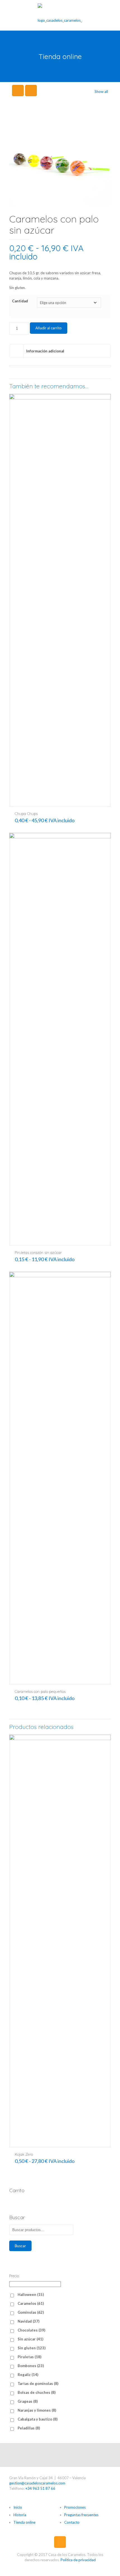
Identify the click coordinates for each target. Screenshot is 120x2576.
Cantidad (20, 301)
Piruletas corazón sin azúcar (38, 1253)
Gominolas (31, 2312)
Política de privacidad (78, 2560)
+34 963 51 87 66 (40, 2488)
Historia (20, 2515)
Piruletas (29, 2357)
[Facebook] (60, 2455)
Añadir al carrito (49, 328)
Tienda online (24, 2522)
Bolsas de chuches (37, 2392)
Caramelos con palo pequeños (40, 1691)
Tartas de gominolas (38, 2384)
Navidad (28, 2321)
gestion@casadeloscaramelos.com (37, 2483)
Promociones (75, 2507)
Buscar (20, 2246)
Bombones (31, 2366)
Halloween (31, 2295)
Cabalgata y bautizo (38, 2419)
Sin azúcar (30, 2339)
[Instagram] (54, 2455)
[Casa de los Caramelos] (60, 15)
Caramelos (31, 2303)
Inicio (18, 2507)
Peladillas (29, 2428)
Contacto (72, 2522)
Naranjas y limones (37, 2410)
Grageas (28, 2401)
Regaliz (28, 2375)
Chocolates (31, 2330)
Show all (101, 92)
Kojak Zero (24, 2154)
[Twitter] (66, 2455)
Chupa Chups (26, 814)
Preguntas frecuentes (81, 2515)
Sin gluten (32, 2348)
